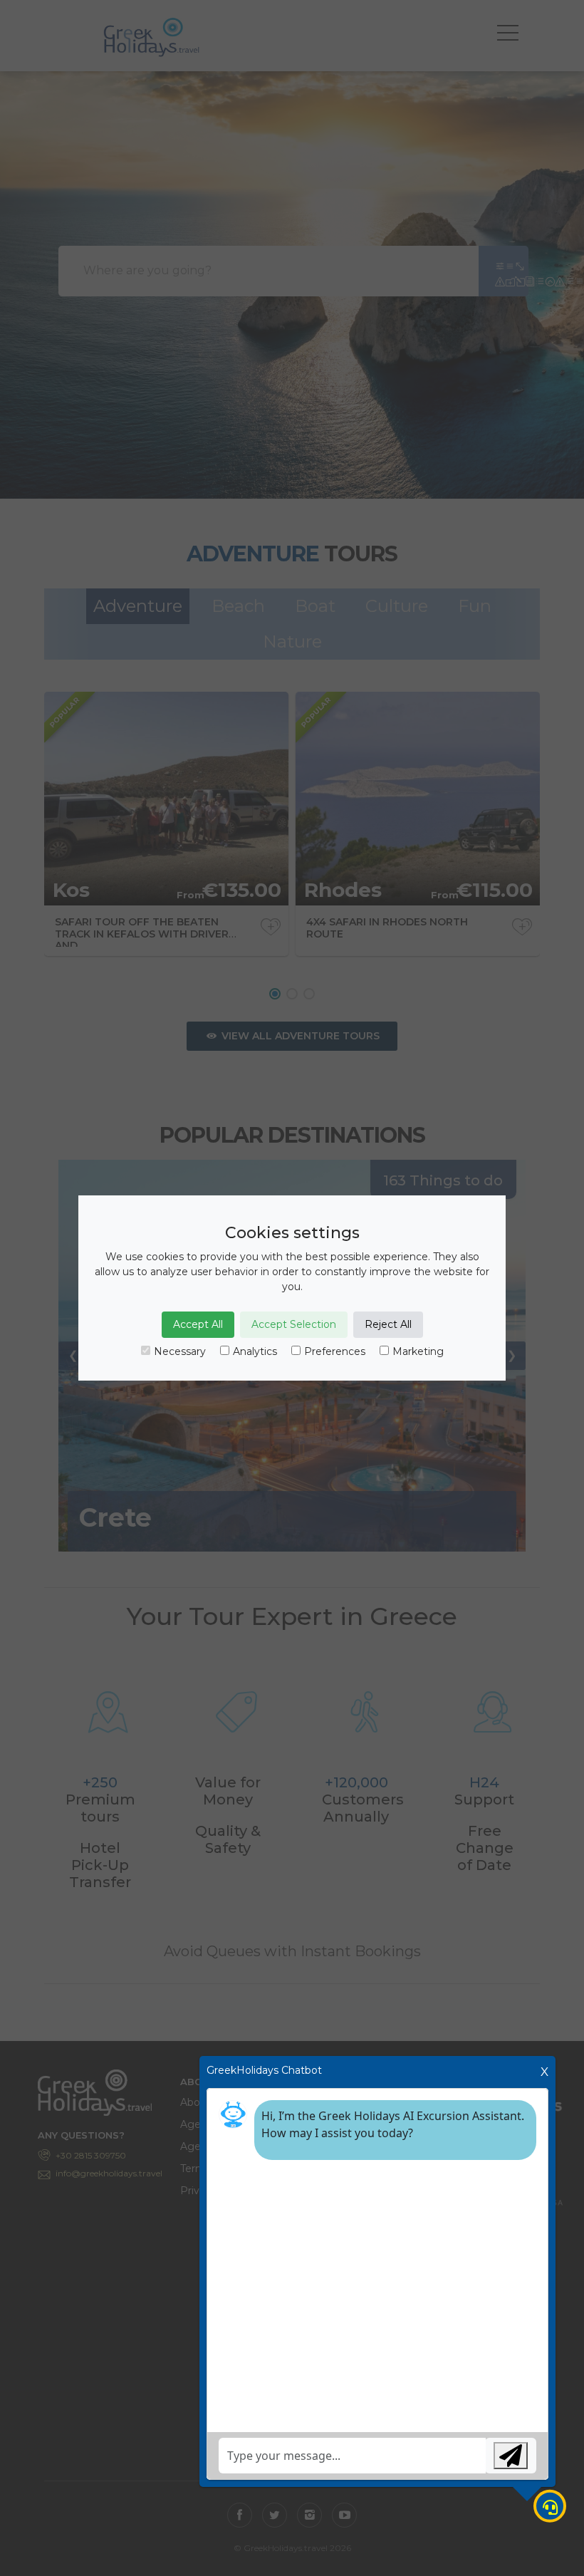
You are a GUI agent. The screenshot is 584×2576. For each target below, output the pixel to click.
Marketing (418, 1351)
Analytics (255, 1351)
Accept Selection (294, 1324)
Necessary (180, 1351)
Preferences (335, 1351)
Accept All (198, 1324)
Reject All (388, 1324)
